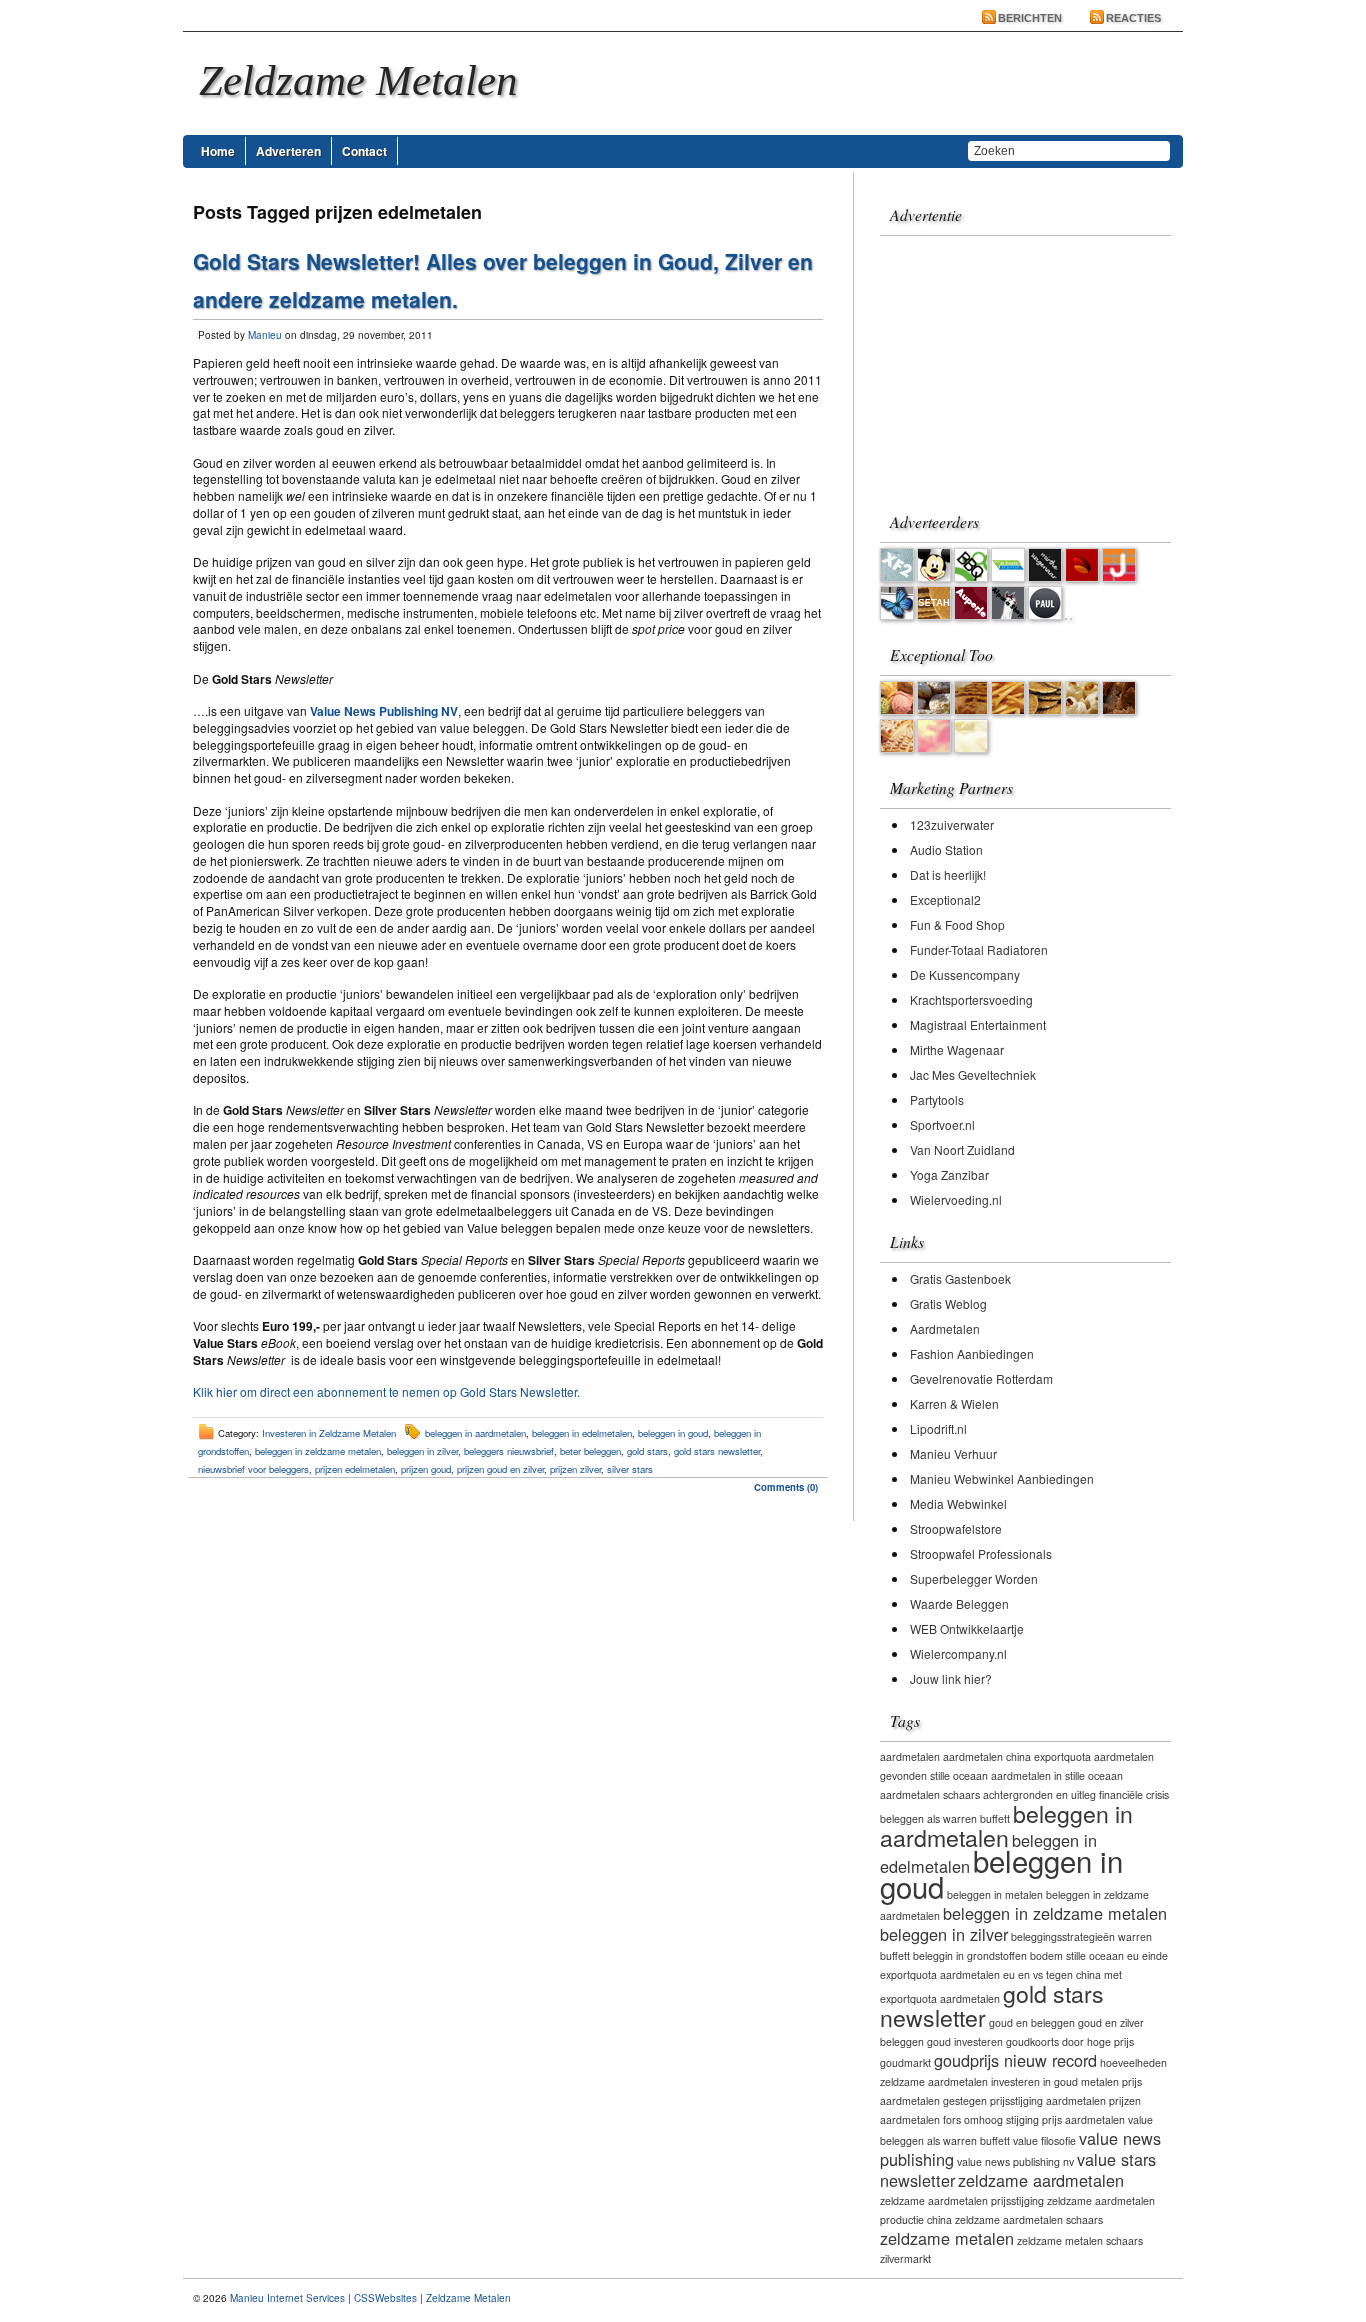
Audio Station (946, 849)
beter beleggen (590, 1451)
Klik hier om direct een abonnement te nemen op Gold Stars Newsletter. (386, 1391)
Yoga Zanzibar (949, 1174)
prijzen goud (426, 1469)
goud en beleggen (1032, 2022)
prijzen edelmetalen (355, 1469)
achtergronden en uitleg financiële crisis (1076, 1794)
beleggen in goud (673, 1433)
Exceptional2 (945, 899)
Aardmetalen (945, 1328)
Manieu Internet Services (287, 2298)
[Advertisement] (1005, 366)
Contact (364, 151)
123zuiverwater (952, 824)
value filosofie (1044, 2140)
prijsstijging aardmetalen (1048, 2100)
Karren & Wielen (954, 1403)
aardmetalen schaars (930, 1794)
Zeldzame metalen (358, 80)
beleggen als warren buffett (945, 1818)
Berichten (1030, 18)
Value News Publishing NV (384, 711)
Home (218, 151)
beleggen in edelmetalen (582, 1433)
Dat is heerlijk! (948, 874)
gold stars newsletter (717, 1451)
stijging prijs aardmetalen (1065, 2119)
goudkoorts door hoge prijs (1070, 2041)
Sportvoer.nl (942, 1124)
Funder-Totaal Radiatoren (979, 949)
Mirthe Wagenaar (957, 1049)
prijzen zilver (575, 1469)
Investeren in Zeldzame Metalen (329, 1433)
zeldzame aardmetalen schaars (1029, 2219)
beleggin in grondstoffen (970, 1955)
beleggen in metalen (995, 1894)
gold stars (647, 1451)
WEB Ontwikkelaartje (967, 1628)
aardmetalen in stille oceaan (1057, 1775)
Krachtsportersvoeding (971, 999)
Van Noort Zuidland (962, 1149)
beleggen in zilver (422, 1451)
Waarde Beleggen (959, 1603)
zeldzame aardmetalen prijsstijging (962, 2200)
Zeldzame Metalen (468, 2298)
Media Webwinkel (958, 1503)
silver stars (630, 1469)
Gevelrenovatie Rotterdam (981, 1378)
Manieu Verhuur (953, 1453)
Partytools (937, 1099)
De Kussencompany (965, 974)
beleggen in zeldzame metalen (318, 1451)
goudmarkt (905, 2062)
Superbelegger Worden (974, 1578)
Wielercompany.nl (958, 1653)
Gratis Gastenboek (960, 1278)
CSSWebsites (385, 2298)
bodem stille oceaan (1077, 1955)
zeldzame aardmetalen (1041, 2180)
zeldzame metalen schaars (1080, 2240)
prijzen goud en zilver (500, 1469)
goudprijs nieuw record (1015, 2060)
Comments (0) (786, 1487)
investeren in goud (1034, 2081)
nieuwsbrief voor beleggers (253, 1469)
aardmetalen (910, 1756)
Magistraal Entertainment (978, 1024)
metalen (1100, 2081)
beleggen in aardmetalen (475, 1433)
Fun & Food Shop (957, 924)
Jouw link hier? (951, 1678)
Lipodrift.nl (938, 1428)
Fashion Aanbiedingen (972, 1353)
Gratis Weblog (948, 1303)
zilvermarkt (905, 2258)
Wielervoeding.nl (956, 1199)
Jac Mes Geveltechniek (973, 1074)
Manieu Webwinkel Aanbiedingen (1002, 1478)
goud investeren (965, 2041)
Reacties (1133, 18)
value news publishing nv (1015, 2161)
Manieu (265, 335)
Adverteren (288, 151)
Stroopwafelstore (956, 1528)
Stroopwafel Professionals (981, 1553)
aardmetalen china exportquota (1017, 1756)
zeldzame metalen (947, 2238)
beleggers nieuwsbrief (509, 1451)
